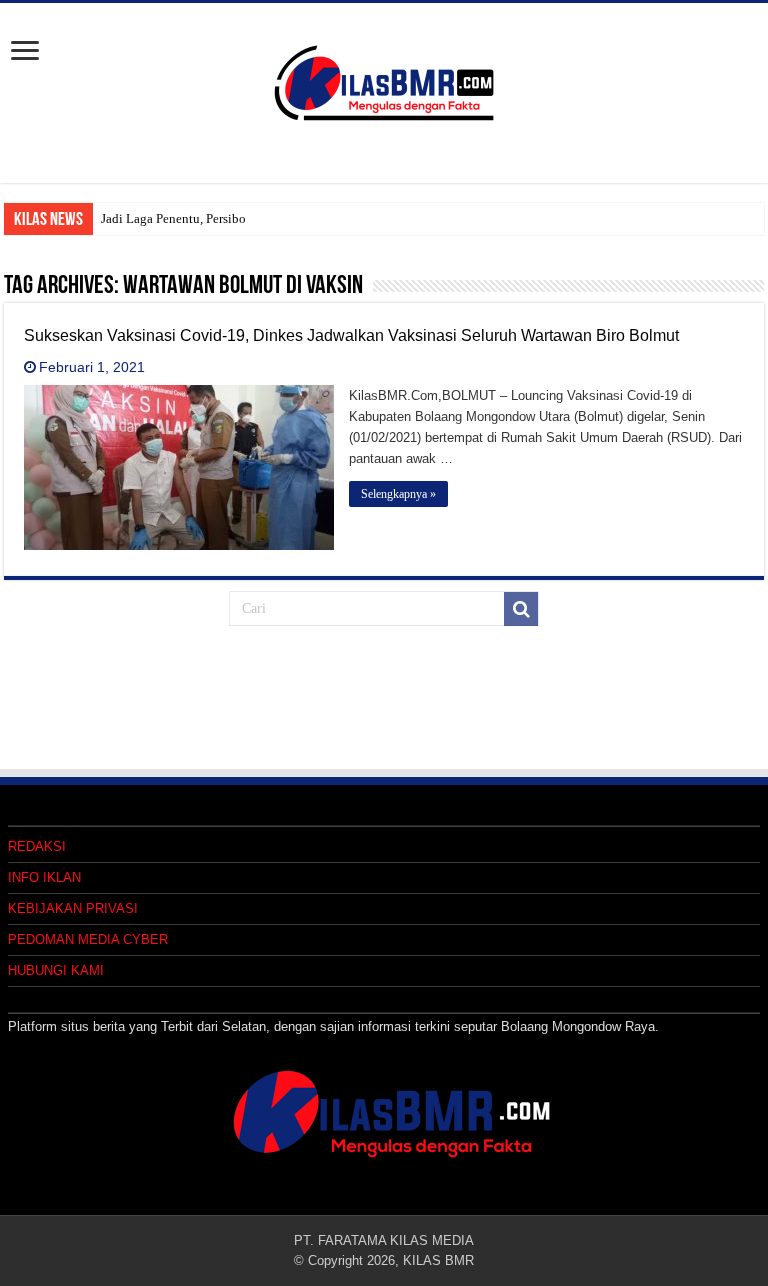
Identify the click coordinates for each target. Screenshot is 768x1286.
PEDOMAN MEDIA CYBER (88, 939)
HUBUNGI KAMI (56, 970)
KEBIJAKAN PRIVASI (73, 908)
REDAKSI (37, 846)
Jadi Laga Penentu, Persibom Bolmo (198, 218)
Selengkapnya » (398, 494)
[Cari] (521, 609)
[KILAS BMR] (384, 79)
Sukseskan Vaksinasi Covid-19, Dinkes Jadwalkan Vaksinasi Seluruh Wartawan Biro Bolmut (351, 335)
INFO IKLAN (44, 877)
